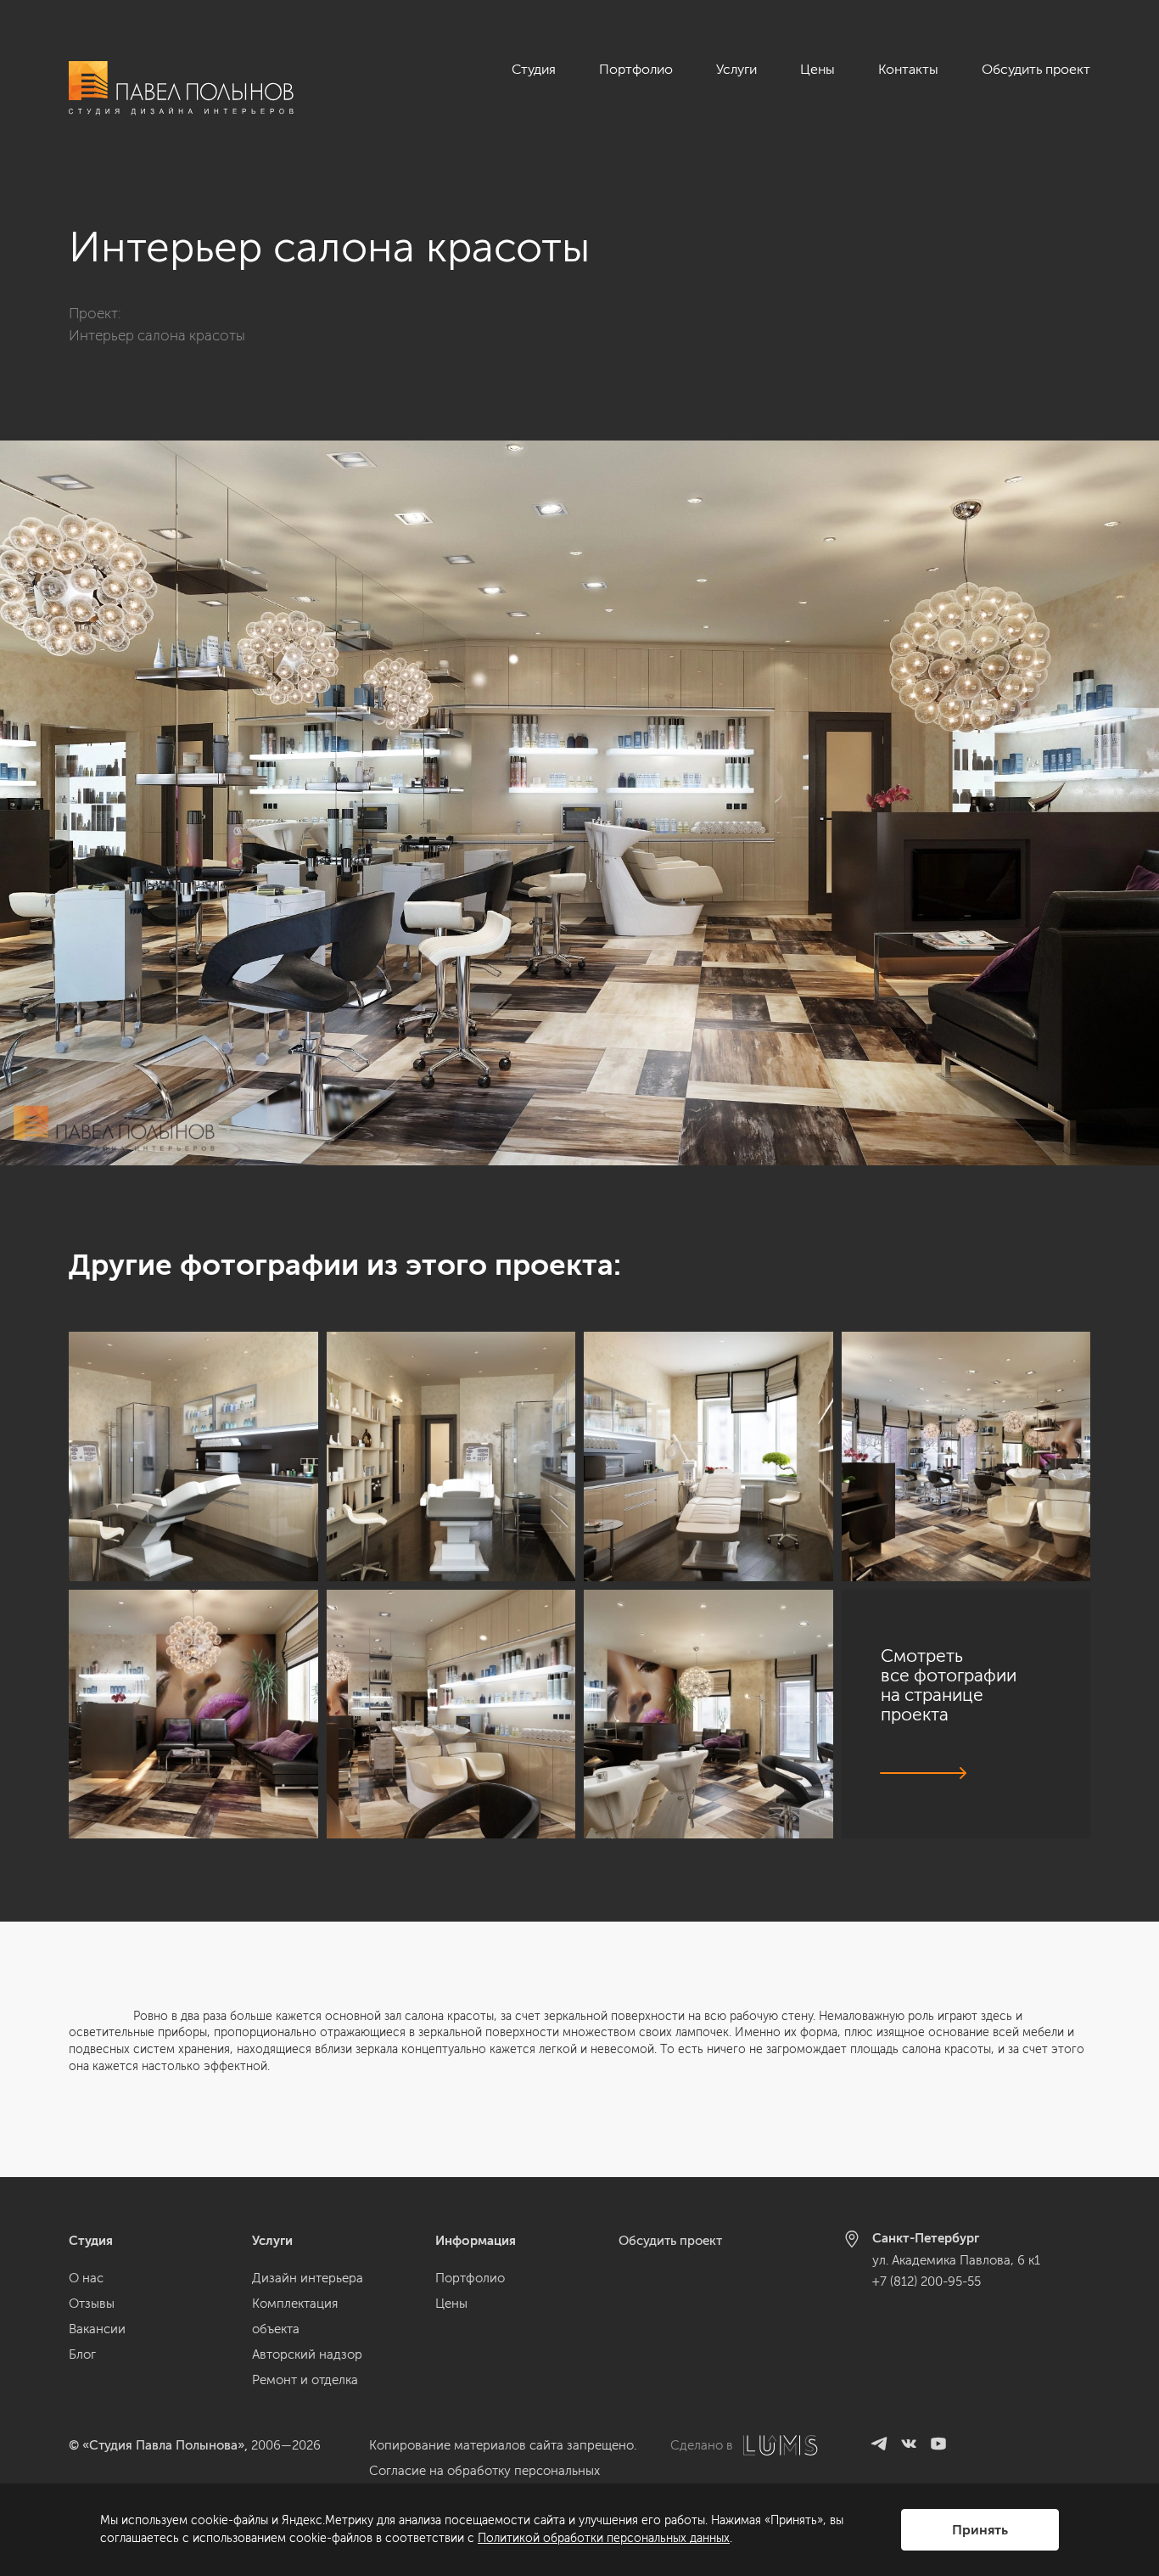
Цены (817, 69)
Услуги (736, 69)
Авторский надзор (307, 2354)
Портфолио (636, 69)
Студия (534, 69)
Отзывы (92, 2304)
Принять (980, 2530)
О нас (86, 2278)
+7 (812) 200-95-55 (927, 2281)
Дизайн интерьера (308, 2278)
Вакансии (97, 2329)
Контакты (908, 69)
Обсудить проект (1036, 69)
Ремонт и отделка (305, 2380)
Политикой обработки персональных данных (604, 2538)
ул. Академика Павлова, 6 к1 (956, 2260)
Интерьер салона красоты (157, 335)
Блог (82, 2354)
